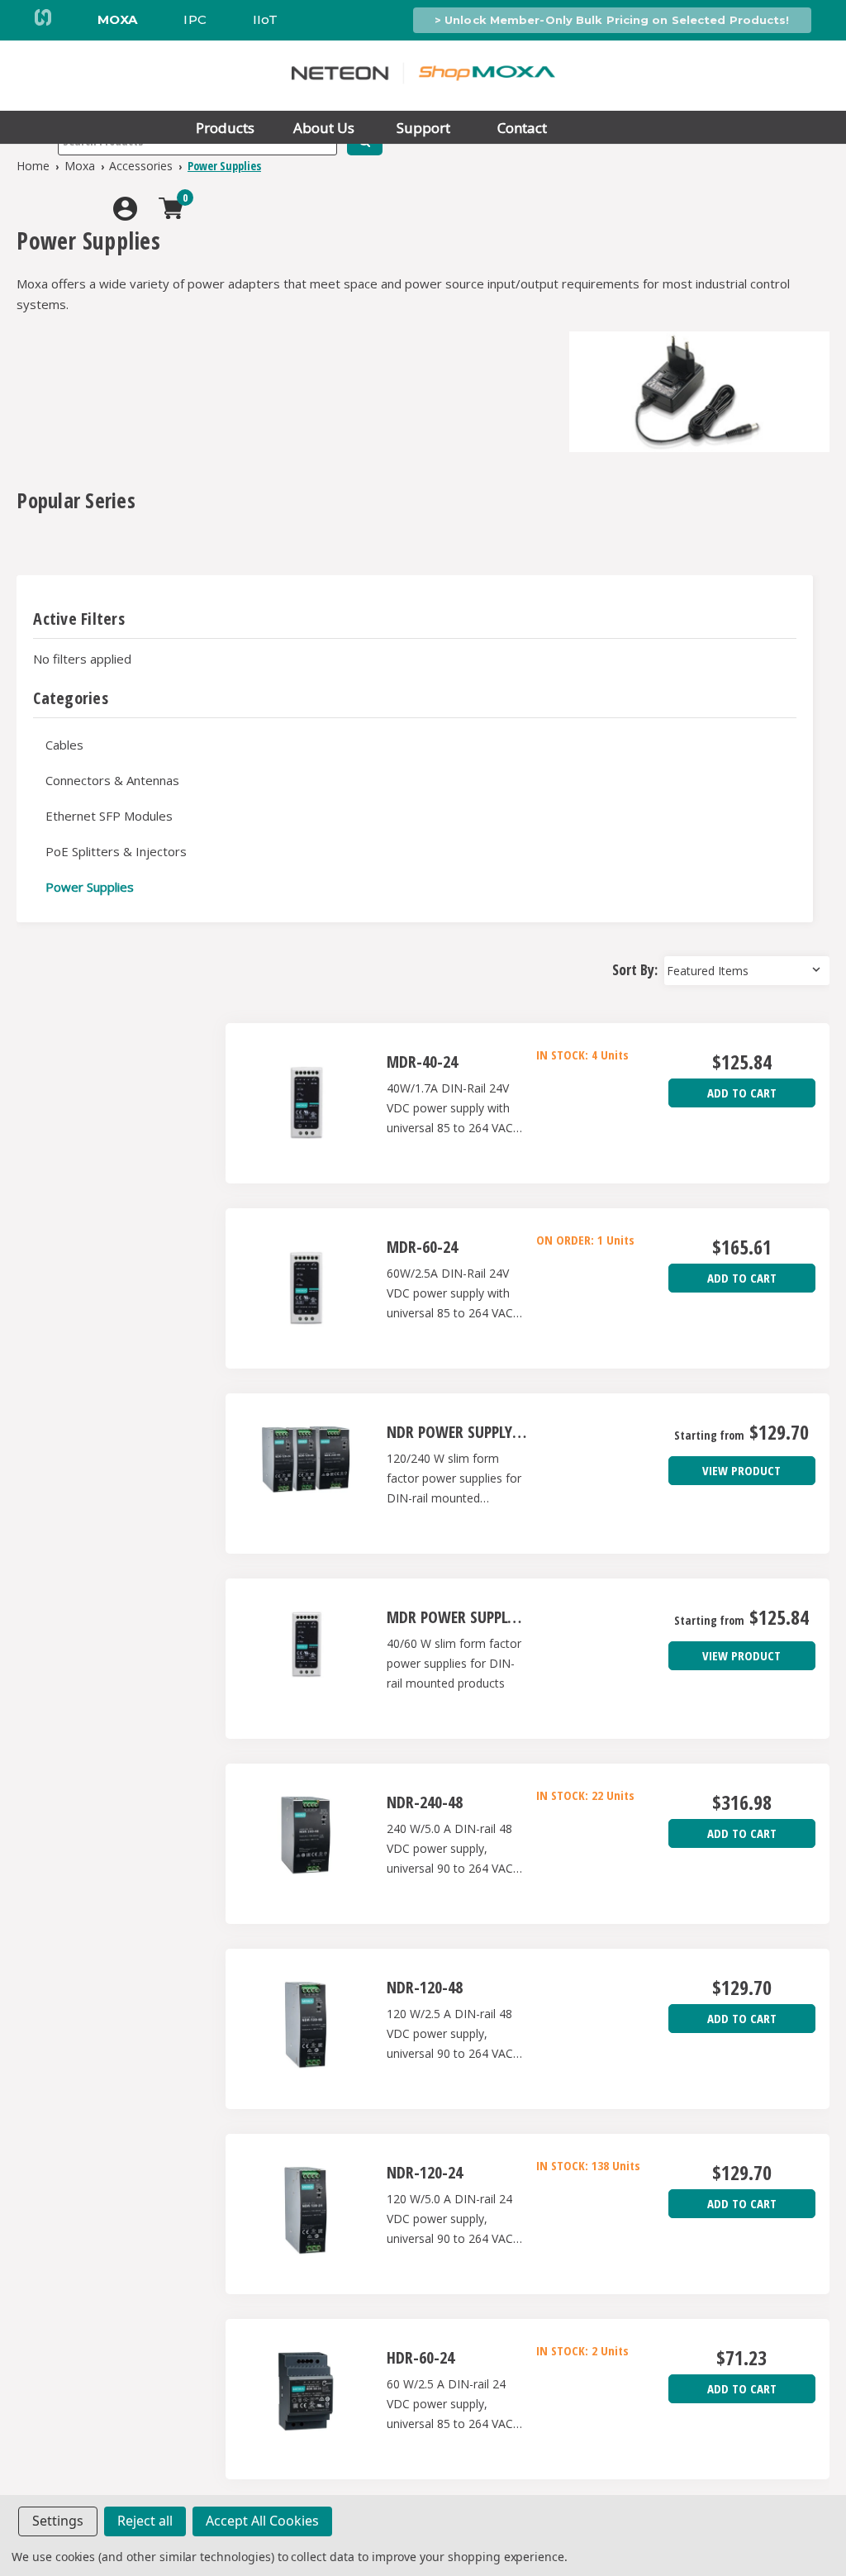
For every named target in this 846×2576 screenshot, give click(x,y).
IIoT (265, 19)
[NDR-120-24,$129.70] (306, 2214)
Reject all (145, 2521)
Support (423, 128)
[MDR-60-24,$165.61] (306, 1288)
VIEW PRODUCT (741, 1470)
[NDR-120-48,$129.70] (306, 2029)
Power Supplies (90, 887)
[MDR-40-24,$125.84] (306, 1103)
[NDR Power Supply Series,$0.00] (306, 1474)
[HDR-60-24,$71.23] (306, 2399)
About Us (324, 128)
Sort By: (635, 969)
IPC (195, 19)
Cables (64, 745)
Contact (522, 128)
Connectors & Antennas (112, 780)
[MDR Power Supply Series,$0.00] (306, 1659)
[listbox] (747, 971)
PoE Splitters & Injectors (116, 851)
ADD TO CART (742, 1093)
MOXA (117, 19)
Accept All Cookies (262, 2521)
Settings (58, 2521)
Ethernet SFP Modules (109, 816)
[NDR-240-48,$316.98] (306, 1844)
